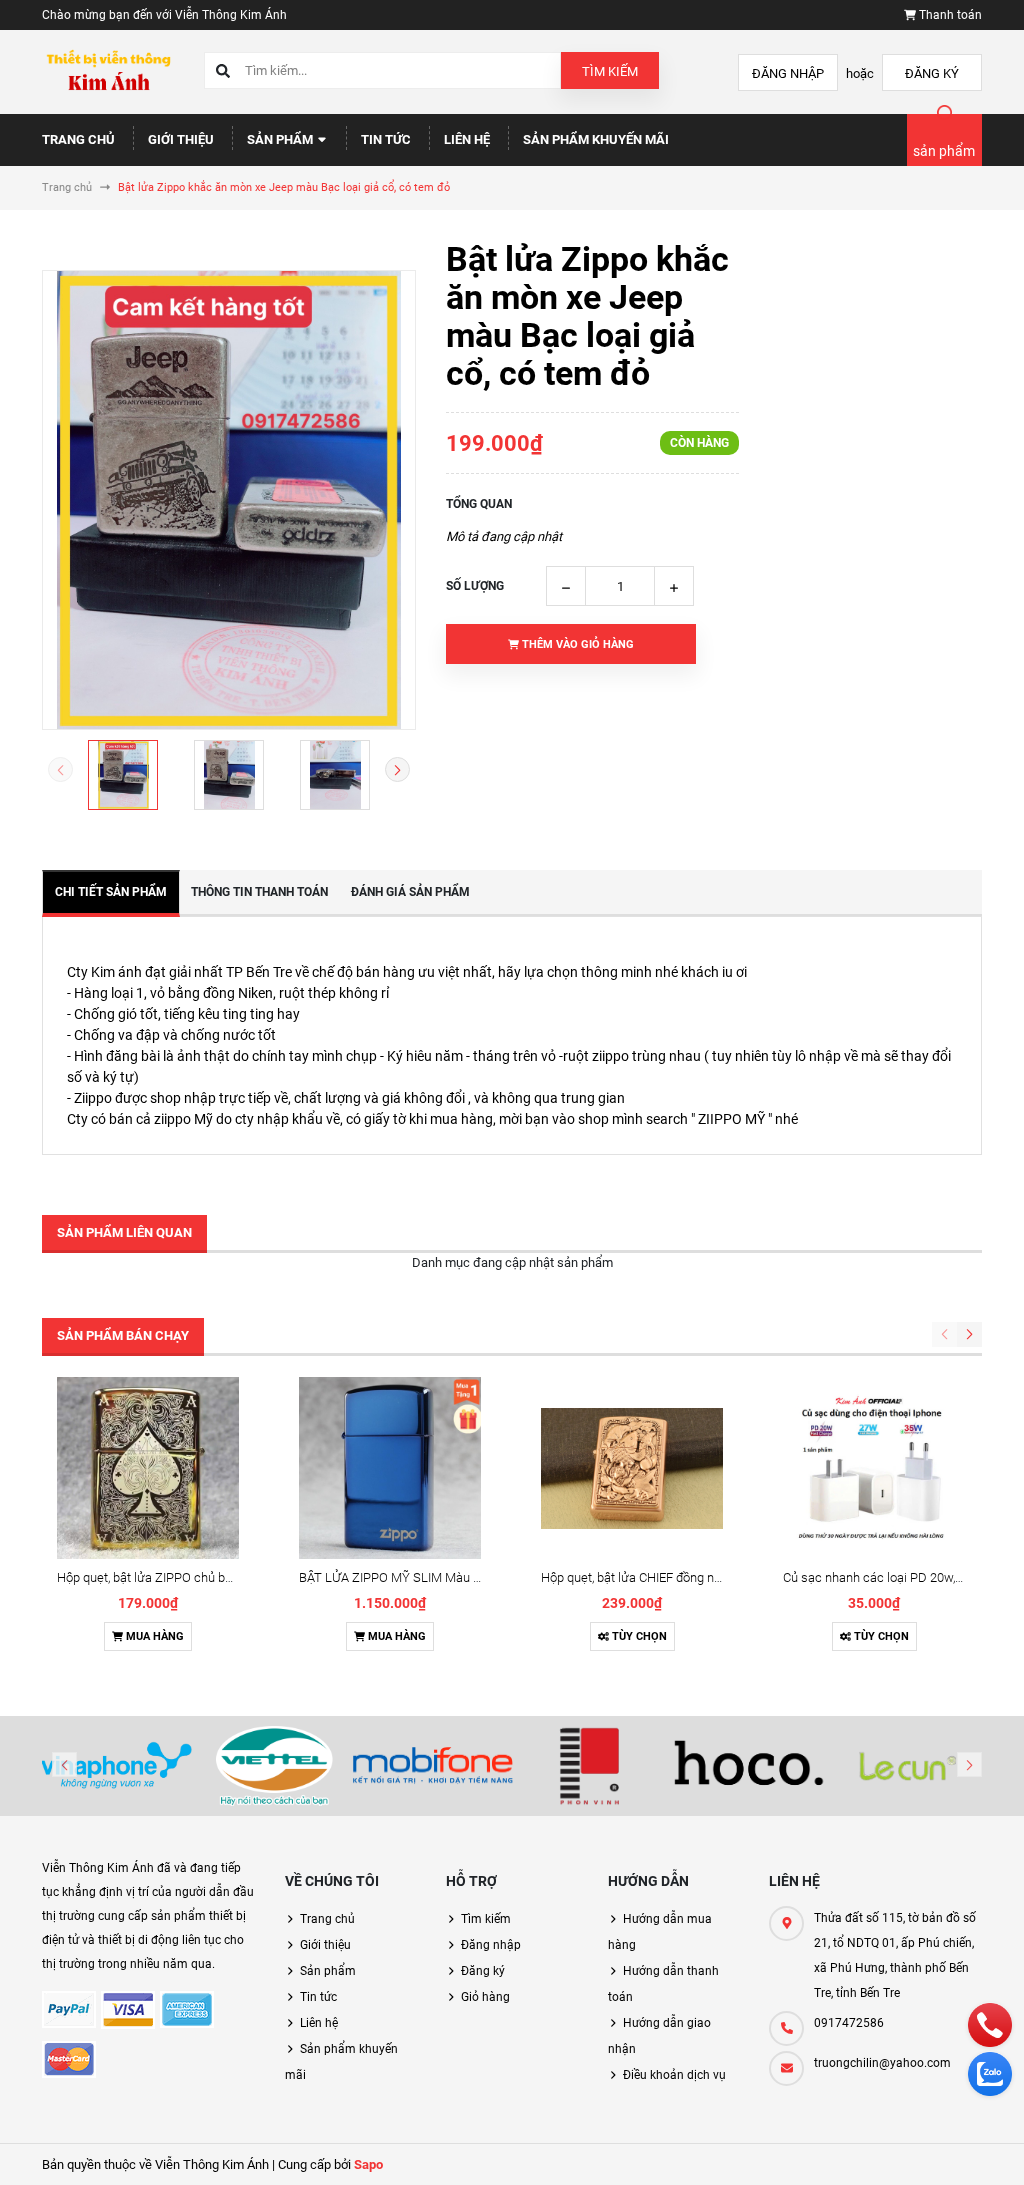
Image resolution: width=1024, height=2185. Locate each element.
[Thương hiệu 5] (749, 1766)
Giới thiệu (181, 139)
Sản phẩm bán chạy (123, 1335)
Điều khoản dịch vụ (674, 2075)
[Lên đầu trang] (996, 2147)
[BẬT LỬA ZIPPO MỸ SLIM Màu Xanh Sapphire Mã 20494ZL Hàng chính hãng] (390, 1468)
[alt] (908, 1766)
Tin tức (386, 139)
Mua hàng (153, 1636)
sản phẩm (944, 151)
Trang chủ (78, 139)
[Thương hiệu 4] (591, 1766)
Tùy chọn (638, 1636)
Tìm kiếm (610, 71)
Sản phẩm (281, 139)
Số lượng (475, 586)
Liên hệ (467, 139)
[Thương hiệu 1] (116, 1766)
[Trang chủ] (108, 71)
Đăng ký (932, 73)
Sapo (368, 2164)
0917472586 (849, 2023)
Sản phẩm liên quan (124, 1232)
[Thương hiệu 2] (274, 1766)
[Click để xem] (229, 500)
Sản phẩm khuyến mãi (596, 139)
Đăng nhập (788, 73)
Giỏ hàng (485, 1997)
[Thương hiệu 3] (433, 1766)
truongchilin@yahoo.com (882, 2063)
